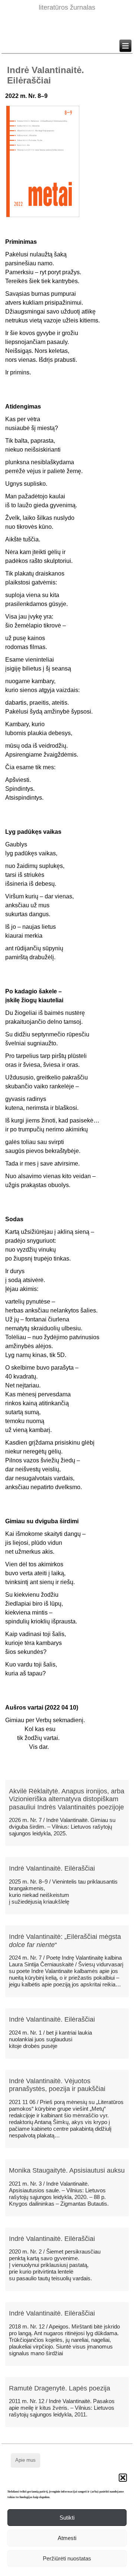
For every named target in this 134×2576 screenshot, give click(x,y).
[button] (123, 2478)
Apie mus (25, 2460)
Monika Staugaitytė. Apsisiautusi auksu (67, 2170)
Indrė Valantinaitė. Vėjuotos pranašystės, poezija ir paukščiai (57, 2085)
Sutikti (67, 2518)
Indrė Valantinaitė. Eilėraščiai (52, 1868)
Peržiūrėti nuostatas (67, 2558)
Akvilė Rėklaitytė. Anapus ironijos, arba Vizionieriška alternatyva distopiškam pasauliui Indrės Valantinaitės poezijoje (67, 1799)
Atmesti (67, 2538)
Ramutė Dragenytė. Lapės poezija (60, 2388)
